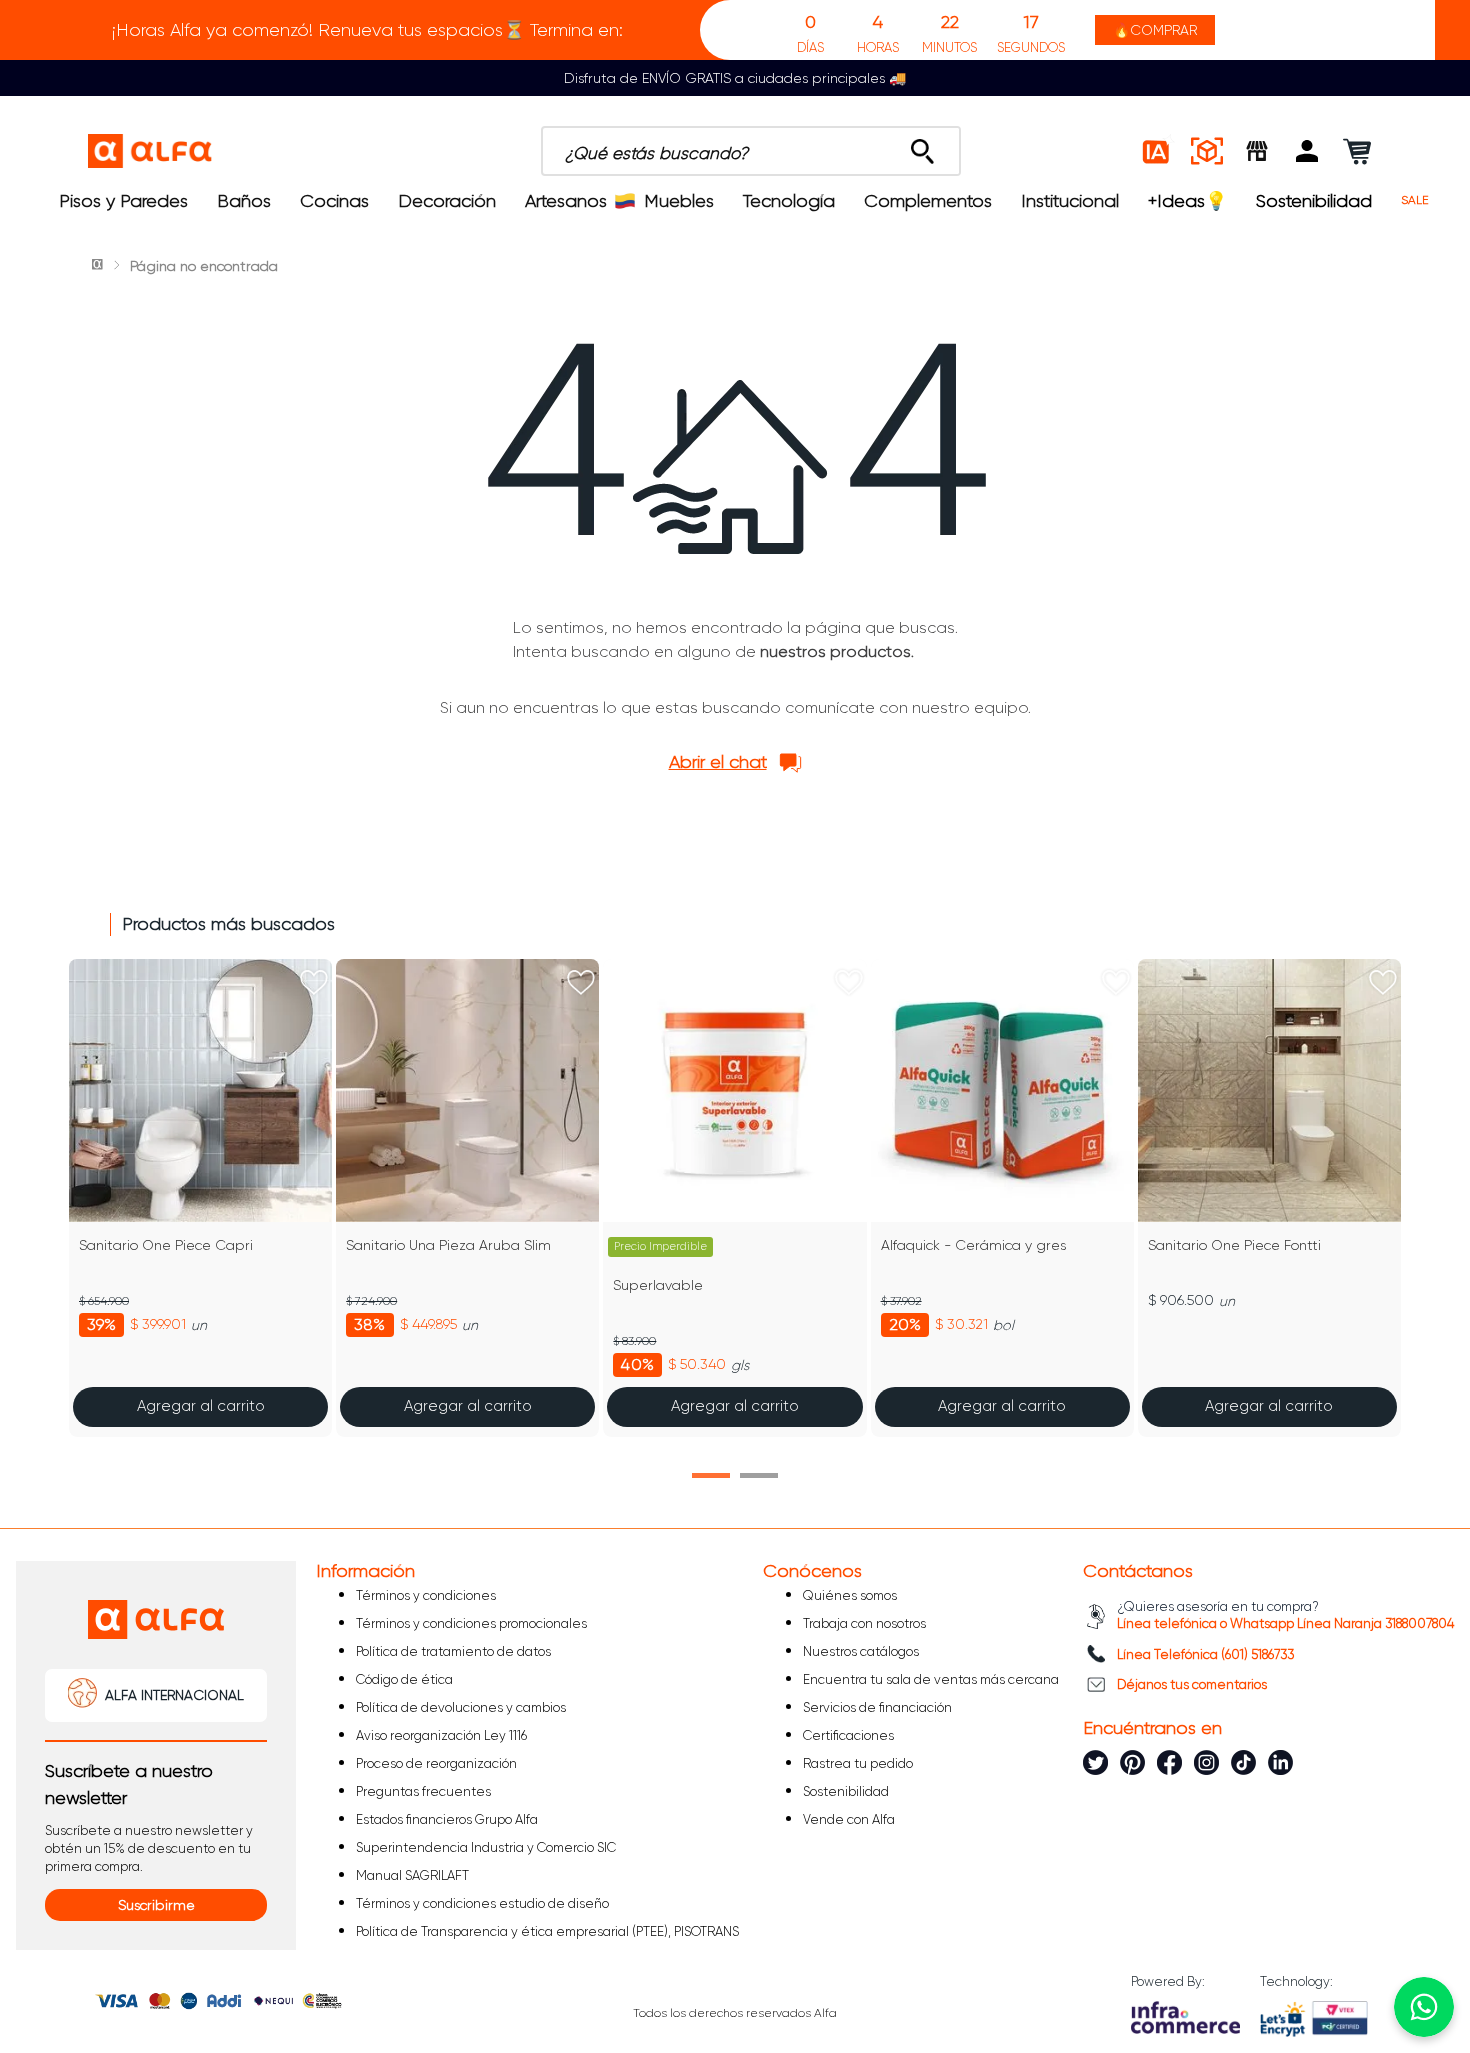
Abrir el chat (718, 762)
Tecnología (789, 201)
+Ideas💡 (1187, 201)
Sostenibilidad (1314, 201)
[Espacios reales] (1207, 151)
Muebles (679, 201)
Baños (244, 201)
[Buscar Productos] (922, 146)
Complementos (928, 201)
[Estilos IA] (1157, 151)
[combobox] (751, 151)
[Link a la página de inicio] (99, 266)
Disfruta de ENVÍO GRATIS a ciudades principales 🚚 (735, 78)
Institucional (1070, 201)
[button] (1307, 151)
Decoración (447, 201)
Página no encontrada (204, 266)
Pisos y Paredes (123, 201)
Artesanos (566, 201)
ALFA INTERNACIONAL (174, 1695)
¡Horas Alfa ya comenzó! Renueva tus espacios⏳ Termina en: (367, 30)
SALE (1415, 200)
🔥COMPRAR (1155, 30)
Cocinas (334, 201)
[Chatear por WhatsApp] (1424, 2007)
